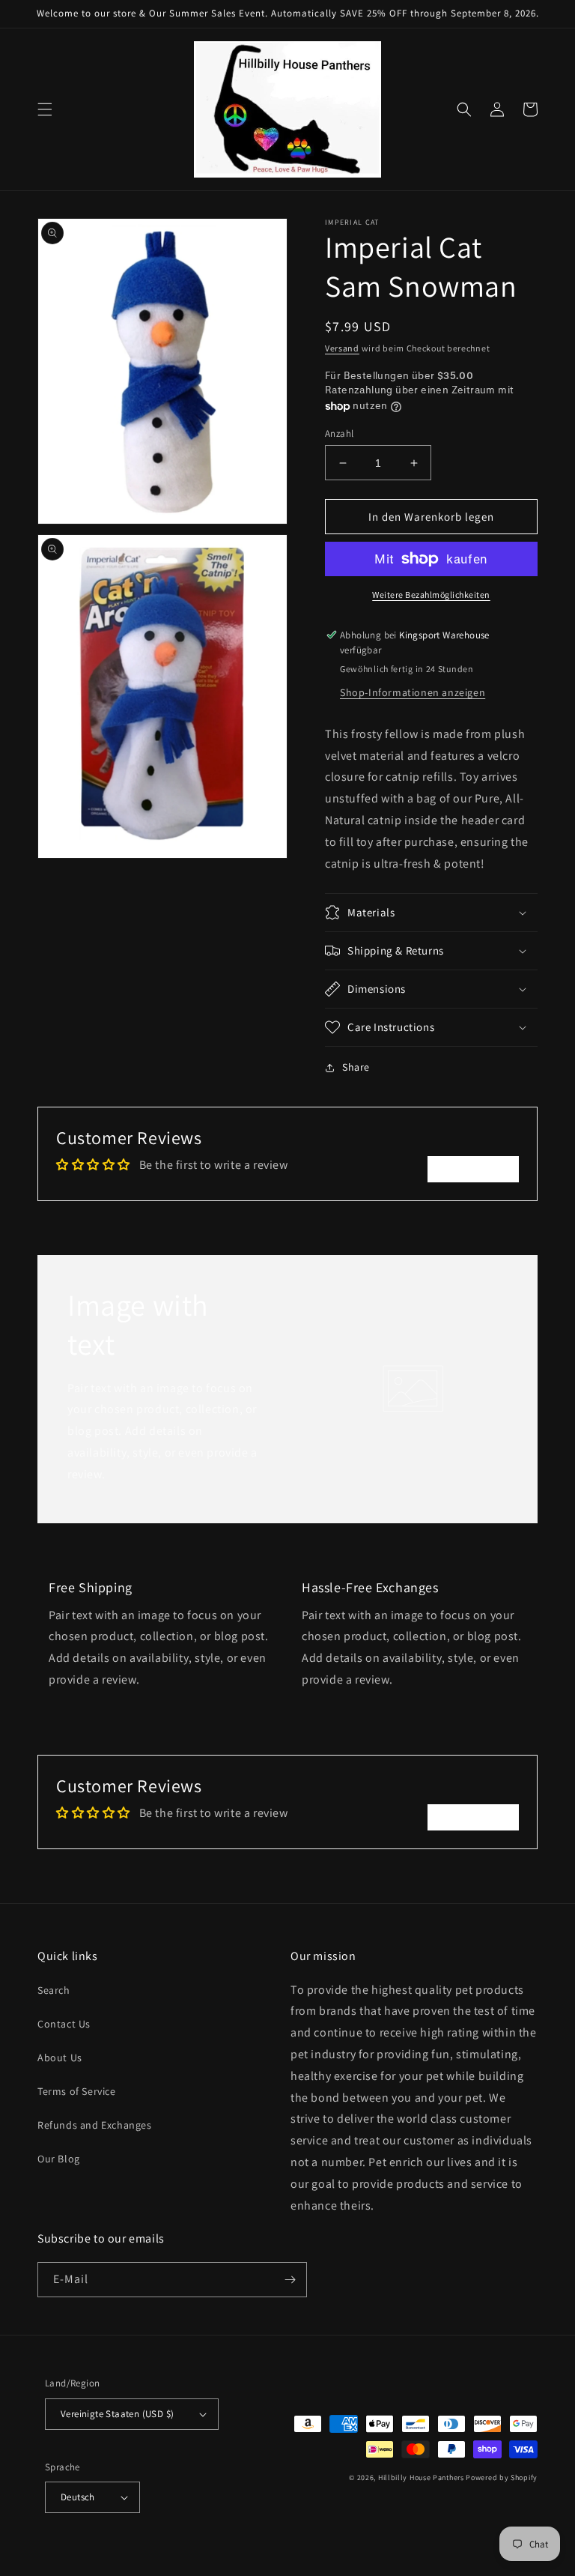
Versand (342, 348)
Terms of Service (77, 2091)
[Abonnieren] (290, 2280)
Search (54, 1990)
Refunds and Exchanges (95, 2125)
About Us (60, 2058)
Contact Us (64, 2024)
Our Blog (59, 2159)
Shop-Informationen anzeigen (413, 692)
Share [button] (356, 1067)
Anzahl (339, 433)
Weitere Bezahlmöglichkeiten (431, 595)
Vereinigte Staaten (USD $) (117, 2414)
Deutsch (78, 2497)
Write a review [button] (473, 1168)
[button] (45, 109)
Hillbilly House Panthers (421, 2477)
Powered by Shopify (502, 2477)
